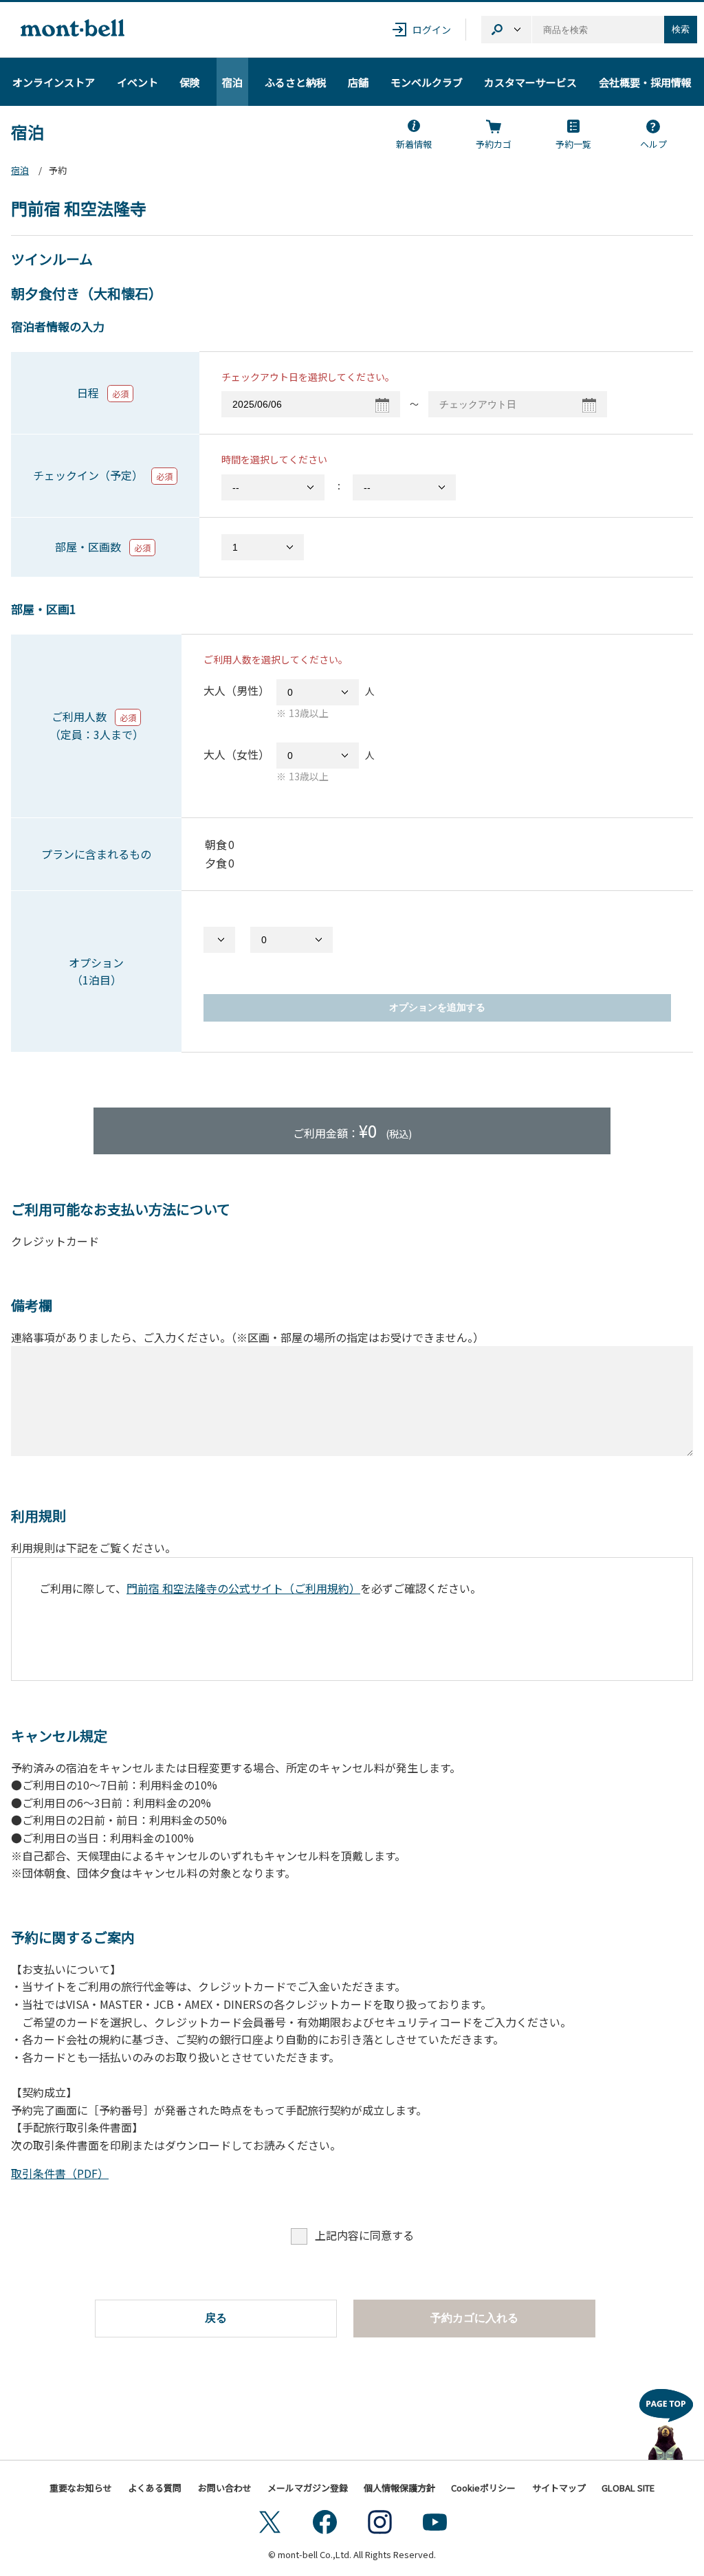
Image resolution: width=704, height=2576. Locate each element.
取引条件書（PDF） (60, 2173)
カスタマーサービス (530, 82)
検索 (681, 29)
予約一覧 (573, 144)
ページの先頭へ (666, 2421)
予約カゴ (494, 144)
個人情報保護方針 (399, 2488)
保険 (190, 82)
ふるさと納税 (296, 82)
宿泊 (232, 82)
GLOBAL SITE (628, 2488)
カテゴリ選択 (506, 30)
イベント (137, 82)
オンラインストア (54, 82)
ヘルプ (653, 144)
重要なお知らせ (81, 2488)
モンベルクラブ (427, 82)
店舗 (358, 82)
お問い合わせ (225, 2488)
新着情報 (414, 144)
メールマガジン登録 (308, 2488)
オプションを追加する (437, 1007)
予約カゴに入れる (474, 2318)
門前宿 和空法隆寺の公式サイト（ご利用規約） (243, 1588)
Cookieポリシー (483, 2488)
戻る (216, 2318)
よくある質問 (155, 2488)
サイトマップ (559, 2488)
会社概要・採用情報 (645, 82)
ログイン (432, 30)
